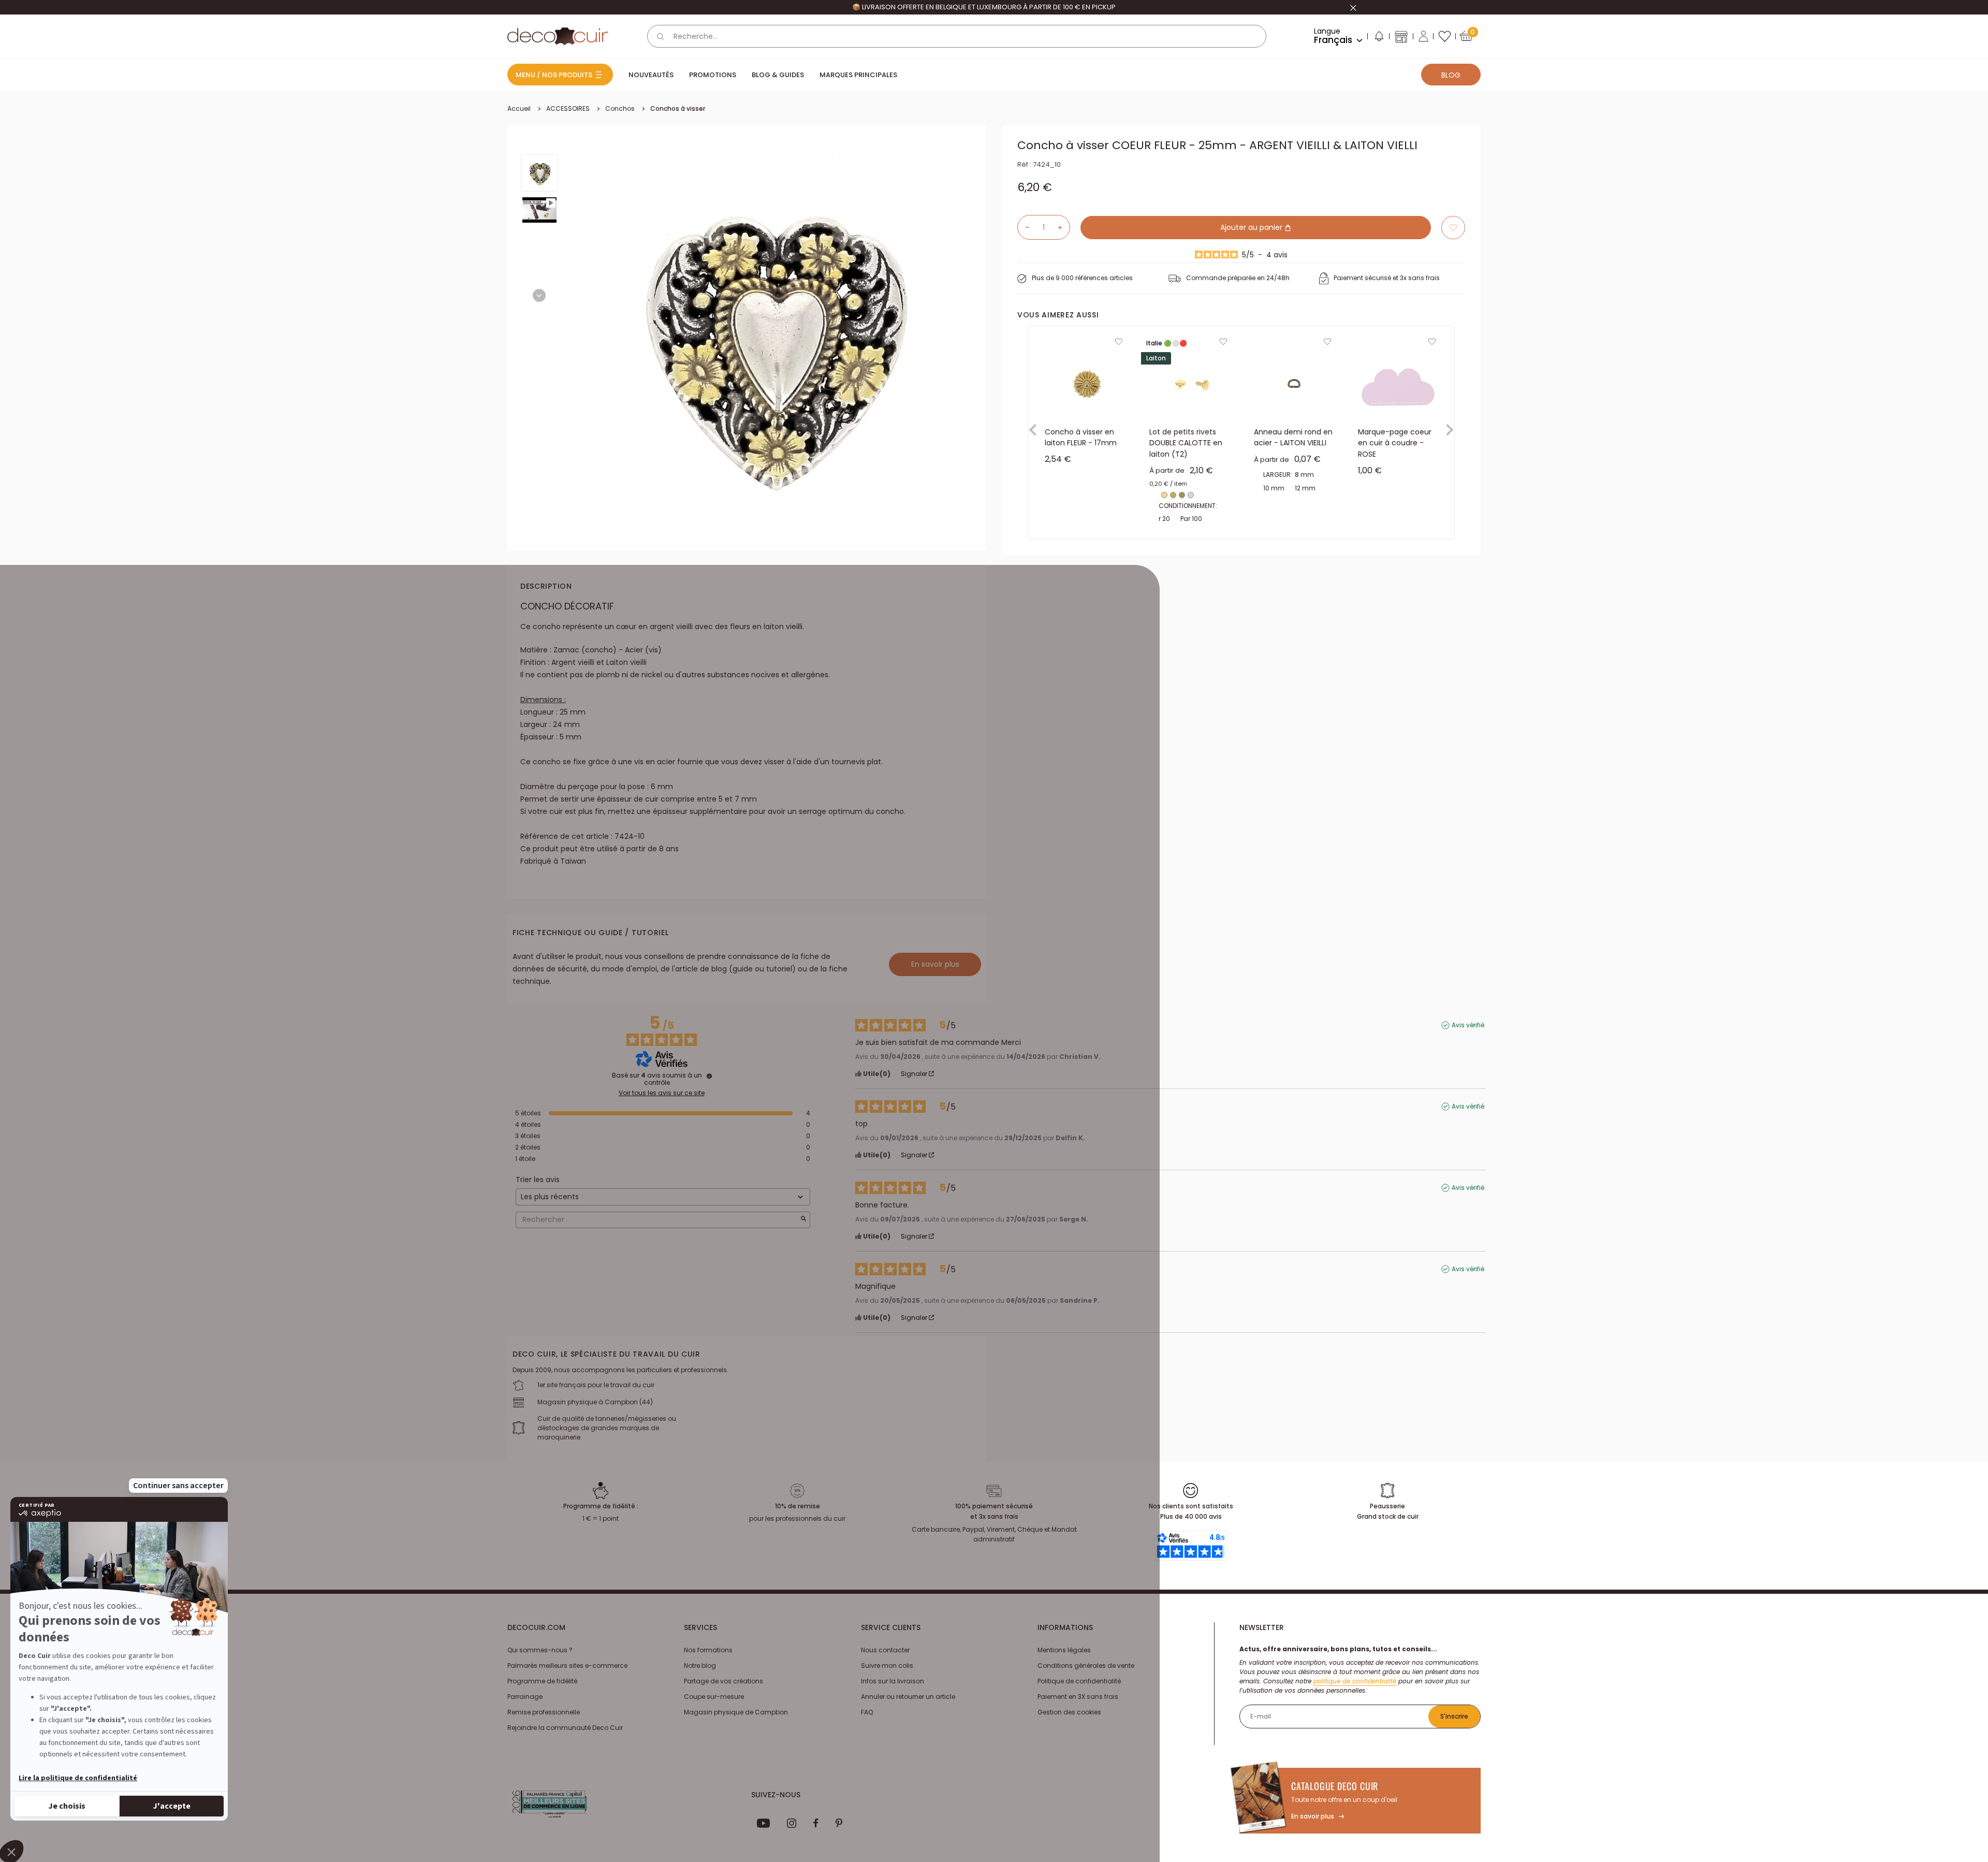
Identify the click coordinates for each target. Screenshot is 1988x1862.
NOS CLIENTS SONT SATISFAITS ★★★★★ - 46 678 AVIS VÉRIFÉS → (984, 7)
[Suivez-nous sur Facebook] (816, 1823)
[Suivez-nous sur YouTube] (764, 1823)
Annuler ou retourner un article (908, 1697)
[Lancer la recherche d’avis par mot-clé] (803, 1220)
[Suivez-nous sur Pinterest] (839, 1823)
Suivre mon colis (887, 1665)
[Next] (539, 295)
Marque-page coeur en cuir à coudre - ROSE (1395, 443)
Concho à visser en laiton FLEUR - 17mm (1081, 438)
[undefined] (709, 1076)
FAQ (867, 1712)
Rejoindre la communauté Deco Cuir (565, 1728)
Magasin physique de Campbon (736, 1712)
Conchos (620, 108)
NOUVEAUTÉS (651, 75)
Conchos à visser (678, 108)
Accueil (519, 108)
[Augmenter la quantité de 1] (1064, 227)
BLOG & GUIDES (778, 75)
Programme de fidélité (542, 1681)
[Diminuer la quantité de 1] (1024, 227)
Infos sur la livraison (893, 1681)
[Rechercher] (661, 36)
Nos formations (708, 1650)
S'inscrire (1454, 1716)
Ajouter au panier (1252, 227)
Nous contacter (885, 1650)
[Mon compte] (1423, 36)
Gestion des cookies (1069, 1712)
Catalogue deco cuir (1335, 1786)
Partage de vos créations (723, 1681)
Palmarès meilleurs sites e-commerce (567, 1665)
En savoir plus (935, 964)
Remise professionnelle (544, 1712)
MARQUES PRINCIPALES (858, 75)
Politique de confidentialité (1079, 1681)
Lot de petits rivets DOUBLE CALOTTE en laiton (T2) (1186, 443)
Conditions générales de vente (1086, 1665)
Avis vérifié (1468, 1025)
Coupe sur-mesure (714, 1697)
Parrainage (525, 1697)
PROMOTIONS (713, 75)
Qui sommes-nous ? (540, 1650)
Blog (1451, 75)
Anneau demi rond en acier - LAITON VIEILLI (1293, 438)
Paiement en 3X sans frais (1078, 1697)
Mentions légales (1064, 1650)
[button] (1379, 38)
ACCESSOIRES (568, 108)
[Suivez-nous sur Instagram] (792, 1823)
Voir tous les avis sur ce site (662, 1093)
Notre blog (700, 1665)
